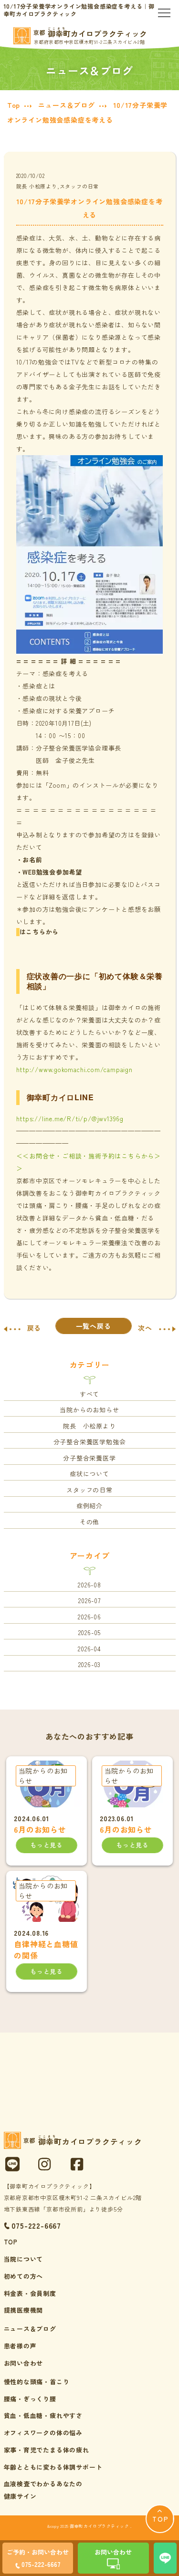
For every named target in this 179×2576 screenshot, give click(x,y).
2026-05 (90, 1632)
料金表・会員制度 (30, 2293)
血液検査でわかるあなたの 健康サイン (43, 2490)
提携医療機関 (24, 2310)
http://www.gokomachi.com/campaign (74, 1069)
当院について (24, 2259)
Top (14, 105)
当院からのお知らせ (89, 1410)
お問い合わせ (24, 2363)
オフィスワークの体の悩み (43, 2433)
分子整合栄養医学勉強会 (90, 1442)
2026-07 (89, 1601)
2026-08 (89, 1585)
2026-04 (89, 1649)
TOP (11, 2242)
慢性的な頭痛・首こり (37, 2382)
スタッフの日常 (89, 1490)
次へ (145, 1328)
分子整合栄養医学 (89, 1458)
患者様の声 (20, 2346)
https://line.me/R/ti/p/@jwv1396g (70, 1119)
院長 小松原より (89, 1426)
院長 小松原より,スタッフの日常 (58, 186)
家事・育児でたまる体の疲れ (47, 2450)
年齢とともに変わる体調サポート (53, 2467)
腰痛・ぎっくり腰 (30, 2399)
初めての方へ (24, 2276)
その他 (89, 1522)
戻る (34, 1328)
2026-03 (90, 1664)
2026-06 (89, 1617)
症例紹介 (89, 1506)
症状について (89, 1474)
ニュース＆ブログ (66, 105)
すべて (89, 1394)
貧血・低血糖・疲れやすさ (43, 2415)
